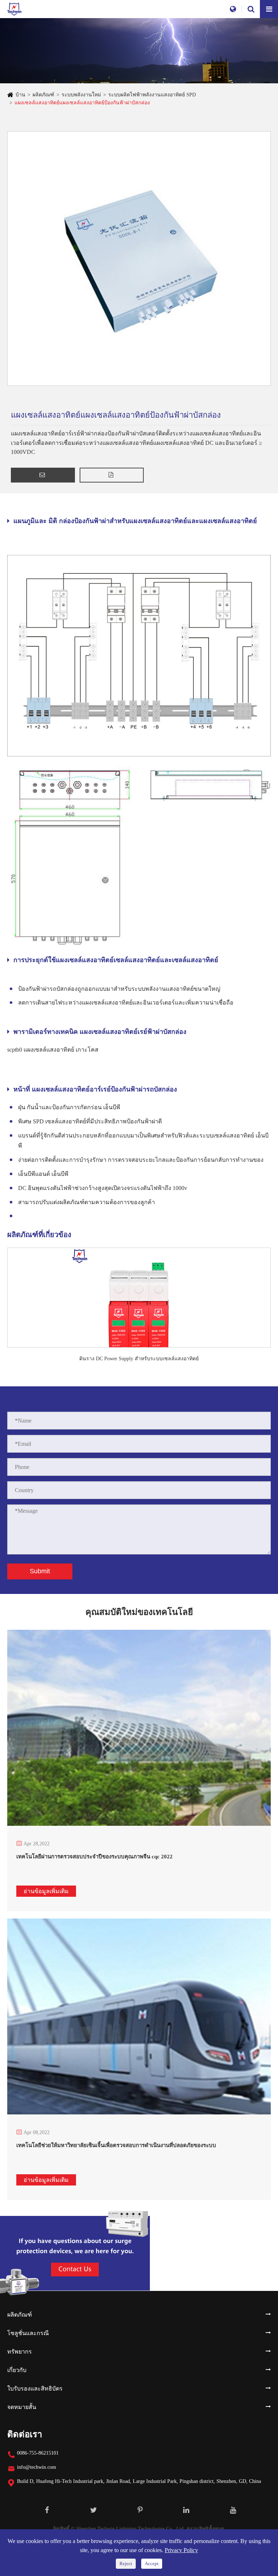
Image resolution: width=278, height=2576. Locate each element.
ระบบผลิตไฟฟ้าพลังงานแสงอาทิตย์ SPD (152, 95)
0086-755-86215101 (38, 2453)
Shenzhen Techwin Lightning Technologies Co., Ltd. (131, 2529)
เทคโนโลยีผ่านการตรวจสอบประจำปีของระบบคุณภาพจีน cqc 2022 (94, 1857)
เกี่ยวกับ (17, 2370)
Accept (152, 2564)
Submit (40, 1571)
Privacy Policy (181, 2550)
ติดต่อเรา (25, 2434)
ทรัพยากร (20, 2352)
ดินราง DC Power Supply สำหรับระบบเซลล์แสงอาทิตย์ (139, 1359)
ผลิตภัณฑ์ (43, 95)
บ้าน (20, 95)
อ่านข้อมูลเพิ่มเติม (46, 1891)
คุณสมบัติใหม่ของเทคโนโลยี (139, 1612)
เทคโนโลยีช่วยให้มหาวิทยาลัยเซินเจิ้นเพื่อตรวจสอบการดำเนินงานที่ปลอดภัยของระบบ (116, 2145)
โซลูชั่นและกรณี (28, 2333)
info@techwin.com (37, 2467)
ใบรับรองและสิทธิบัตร (35, 2389)
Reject (126, 2564)
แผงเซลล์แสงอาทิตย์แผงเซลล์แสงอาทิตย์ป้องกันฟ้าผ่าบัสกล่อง (82, 103)
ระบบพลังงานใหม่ (81, 95)
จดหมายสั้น (22, 2407)
